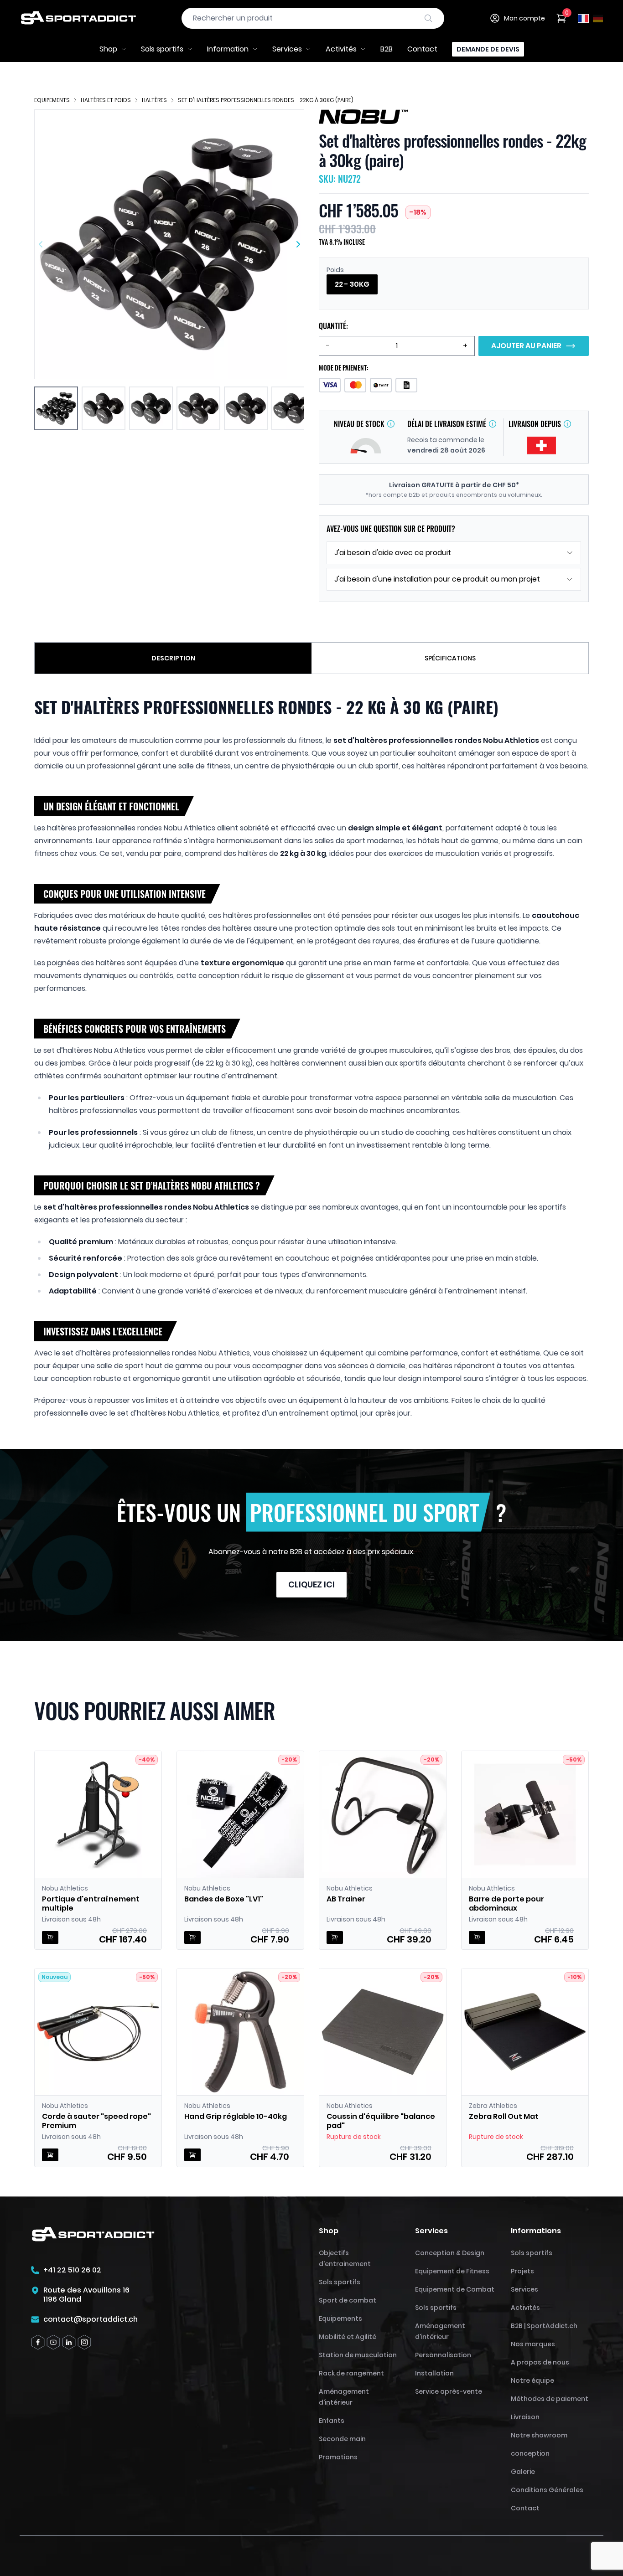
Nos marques (533, 2344)
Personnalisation (443, 2355)
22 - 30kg (352, 284)
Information (228, 49)
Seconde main (342, 2439)
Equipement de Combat (455, 2289)
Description (173, 658)
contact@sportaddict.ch (91, 2319)
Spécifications (450, 658)
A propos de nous (540, 2362)
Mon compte (524, 18)
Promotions (338, 2457)
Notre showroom (539, 2435)
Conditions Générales (547, 2490)
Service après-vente (449, 2391)
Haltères (154, 100)
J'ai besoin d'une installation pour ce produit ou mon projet (437, 579)
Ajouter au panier (526, 346)
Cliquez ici (311, 1584)
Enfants (332, 2421)
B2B (387, 49)
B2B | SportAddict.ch (544, 2326)
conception (530, 2453)
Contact (422, 49)
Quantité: (333, 326)
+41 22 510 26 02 (72, 2270)
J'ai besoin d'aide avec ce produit (393, 553)
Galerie (523, 2472)
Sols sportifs (162, 49)
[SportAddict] (78, 18)
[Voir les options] (192, 1937)
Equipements (52, 100)
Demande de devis (488, 49)
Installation (434, 2373)
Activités (341, 49)
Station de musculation (358, 2355)
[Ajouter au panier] (50, 1937)
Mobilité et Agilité (348, 2337)
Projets (522, 2271)
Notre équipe (532, 2380)
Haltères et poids (106, 100)
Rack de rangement (351, 2373)
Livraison (525, 2417)
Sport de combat (348, 2300)
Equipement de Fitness (452, 2271)
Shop (108, 49)
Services (287, 49)
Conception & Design (450, 2253)
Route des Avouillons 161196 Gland (86, 2295)
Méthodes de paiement (550, 2399)
